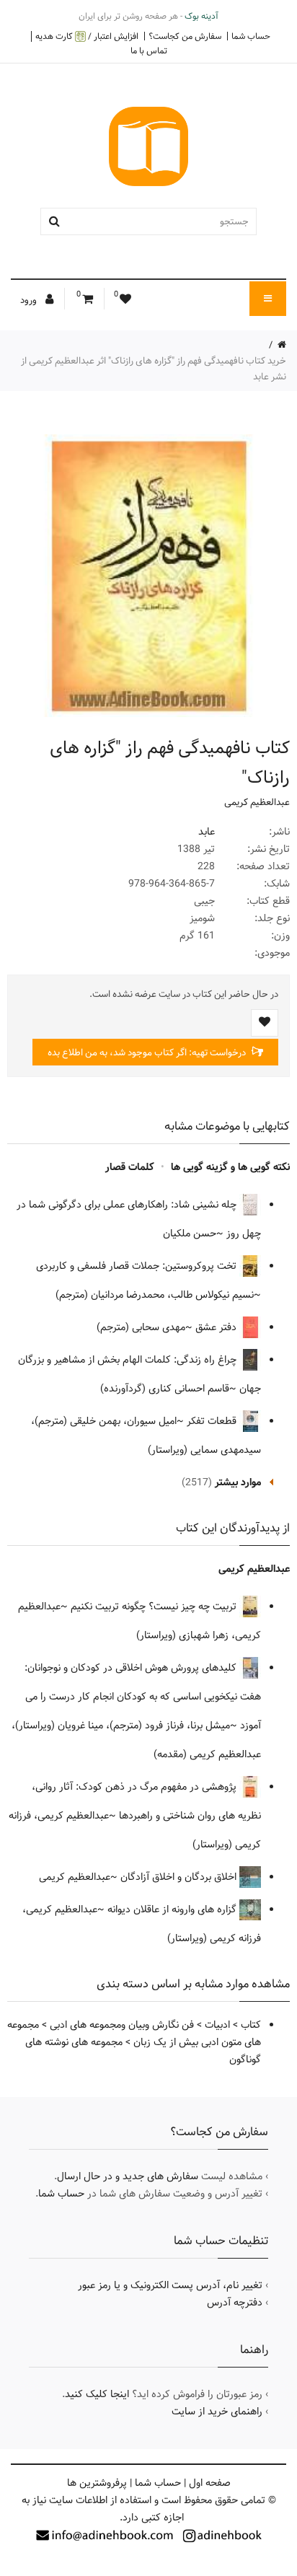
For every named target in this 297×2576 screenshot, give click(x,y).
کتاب (251, 2025)
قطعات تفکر (213, 1421)
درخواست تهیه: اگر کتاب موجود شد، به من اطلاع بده (148, 1052)
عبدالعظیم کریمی (257, 802)
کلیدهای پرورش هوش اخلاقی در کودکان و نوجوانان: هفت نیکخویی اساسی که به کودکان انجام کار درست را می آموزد (143, 1697)
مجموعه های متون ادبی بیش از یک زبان (134, 2034)
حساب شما (251, 36)
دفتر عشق (217, 1327)
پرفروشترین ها (97, 2483)
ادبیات (217, 2025)
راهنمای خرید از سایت (217, 2412)
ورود (30, 300)
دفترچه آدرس (235, 2303)
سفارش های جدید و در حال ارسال (128, 2176)
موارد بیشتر (238, 1482)
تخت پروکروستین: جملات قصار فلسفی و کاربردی (138, 1266)
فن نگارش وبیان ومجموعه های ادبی (122, 2025)
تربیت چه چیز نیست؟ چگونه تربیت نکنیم (155, 1606)
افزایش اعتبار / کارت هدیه (87, 36)
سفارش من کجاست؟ (185, 36)
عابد (207, 832)
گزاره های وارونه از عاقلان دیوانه (173, 1909)
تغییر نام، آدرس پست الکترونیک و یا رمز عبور (170, 2285)
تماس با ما (149, 50)
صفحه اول (210, 2483)
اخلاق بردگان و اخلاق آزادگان (180, 1877)
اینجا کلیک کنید (97, 2394)
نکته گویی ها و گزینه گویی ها (230, 1167)
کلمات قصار (130, 1167)
